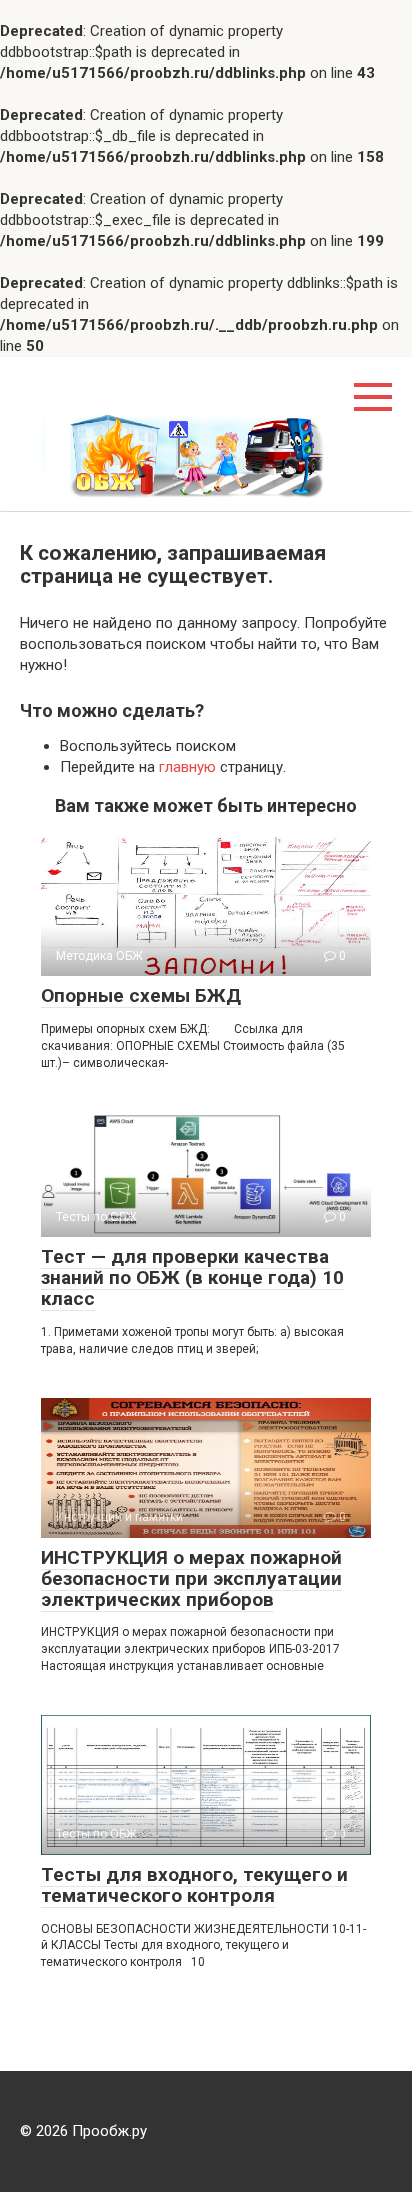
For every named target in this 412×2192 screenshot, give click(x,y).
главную (187, 767)
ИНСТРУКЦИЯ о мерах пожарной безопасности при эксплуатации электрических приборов (191, 1578)
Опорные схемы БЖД (141, 995)
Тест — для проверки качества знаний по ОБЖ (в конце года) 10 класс (192, 1277)
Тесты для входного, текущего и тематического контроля (194, 1885)
